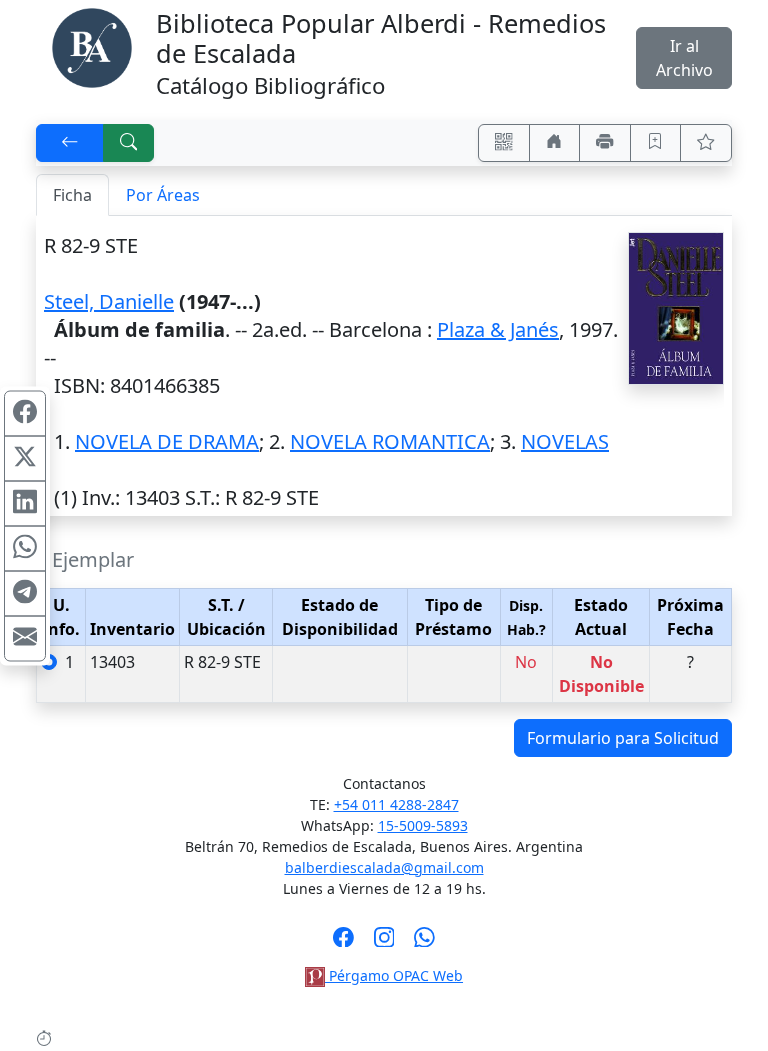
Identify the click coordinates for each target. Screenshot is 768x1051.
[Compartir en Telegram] (25, 593)
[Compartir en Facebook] (25, 413)
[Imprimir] (605, 143)
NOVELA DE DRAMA (167, 441)
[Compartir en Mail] (25, 638)
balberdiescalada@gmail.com (384, 867)
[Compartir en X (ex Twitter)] (25, 458)
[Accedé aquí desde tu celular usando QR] (504, 143)
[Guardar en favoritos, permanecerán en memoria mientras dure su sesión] (656, 143)
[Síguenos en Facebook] (343, 943)
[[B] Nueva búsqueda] (129, 143)
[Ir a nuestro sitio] (555, 143)
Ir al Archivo (684, 58)
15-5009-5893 (423, 825)
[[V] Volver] (70, 143)
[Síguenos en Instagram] (384, 943)
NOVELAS (565, 441)
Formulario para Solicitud (623, 738)
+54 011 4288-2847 (396, 804)
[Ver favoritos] (706, 143)
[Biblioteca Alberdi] (92, 46)
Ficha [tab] (72, 195)
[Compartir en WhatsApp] (25, 548)
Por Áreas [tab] (163, 195)
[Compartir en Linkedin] (25, 503)
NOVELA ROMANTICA (390, 441)
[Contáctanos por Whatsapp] (424, 943)
